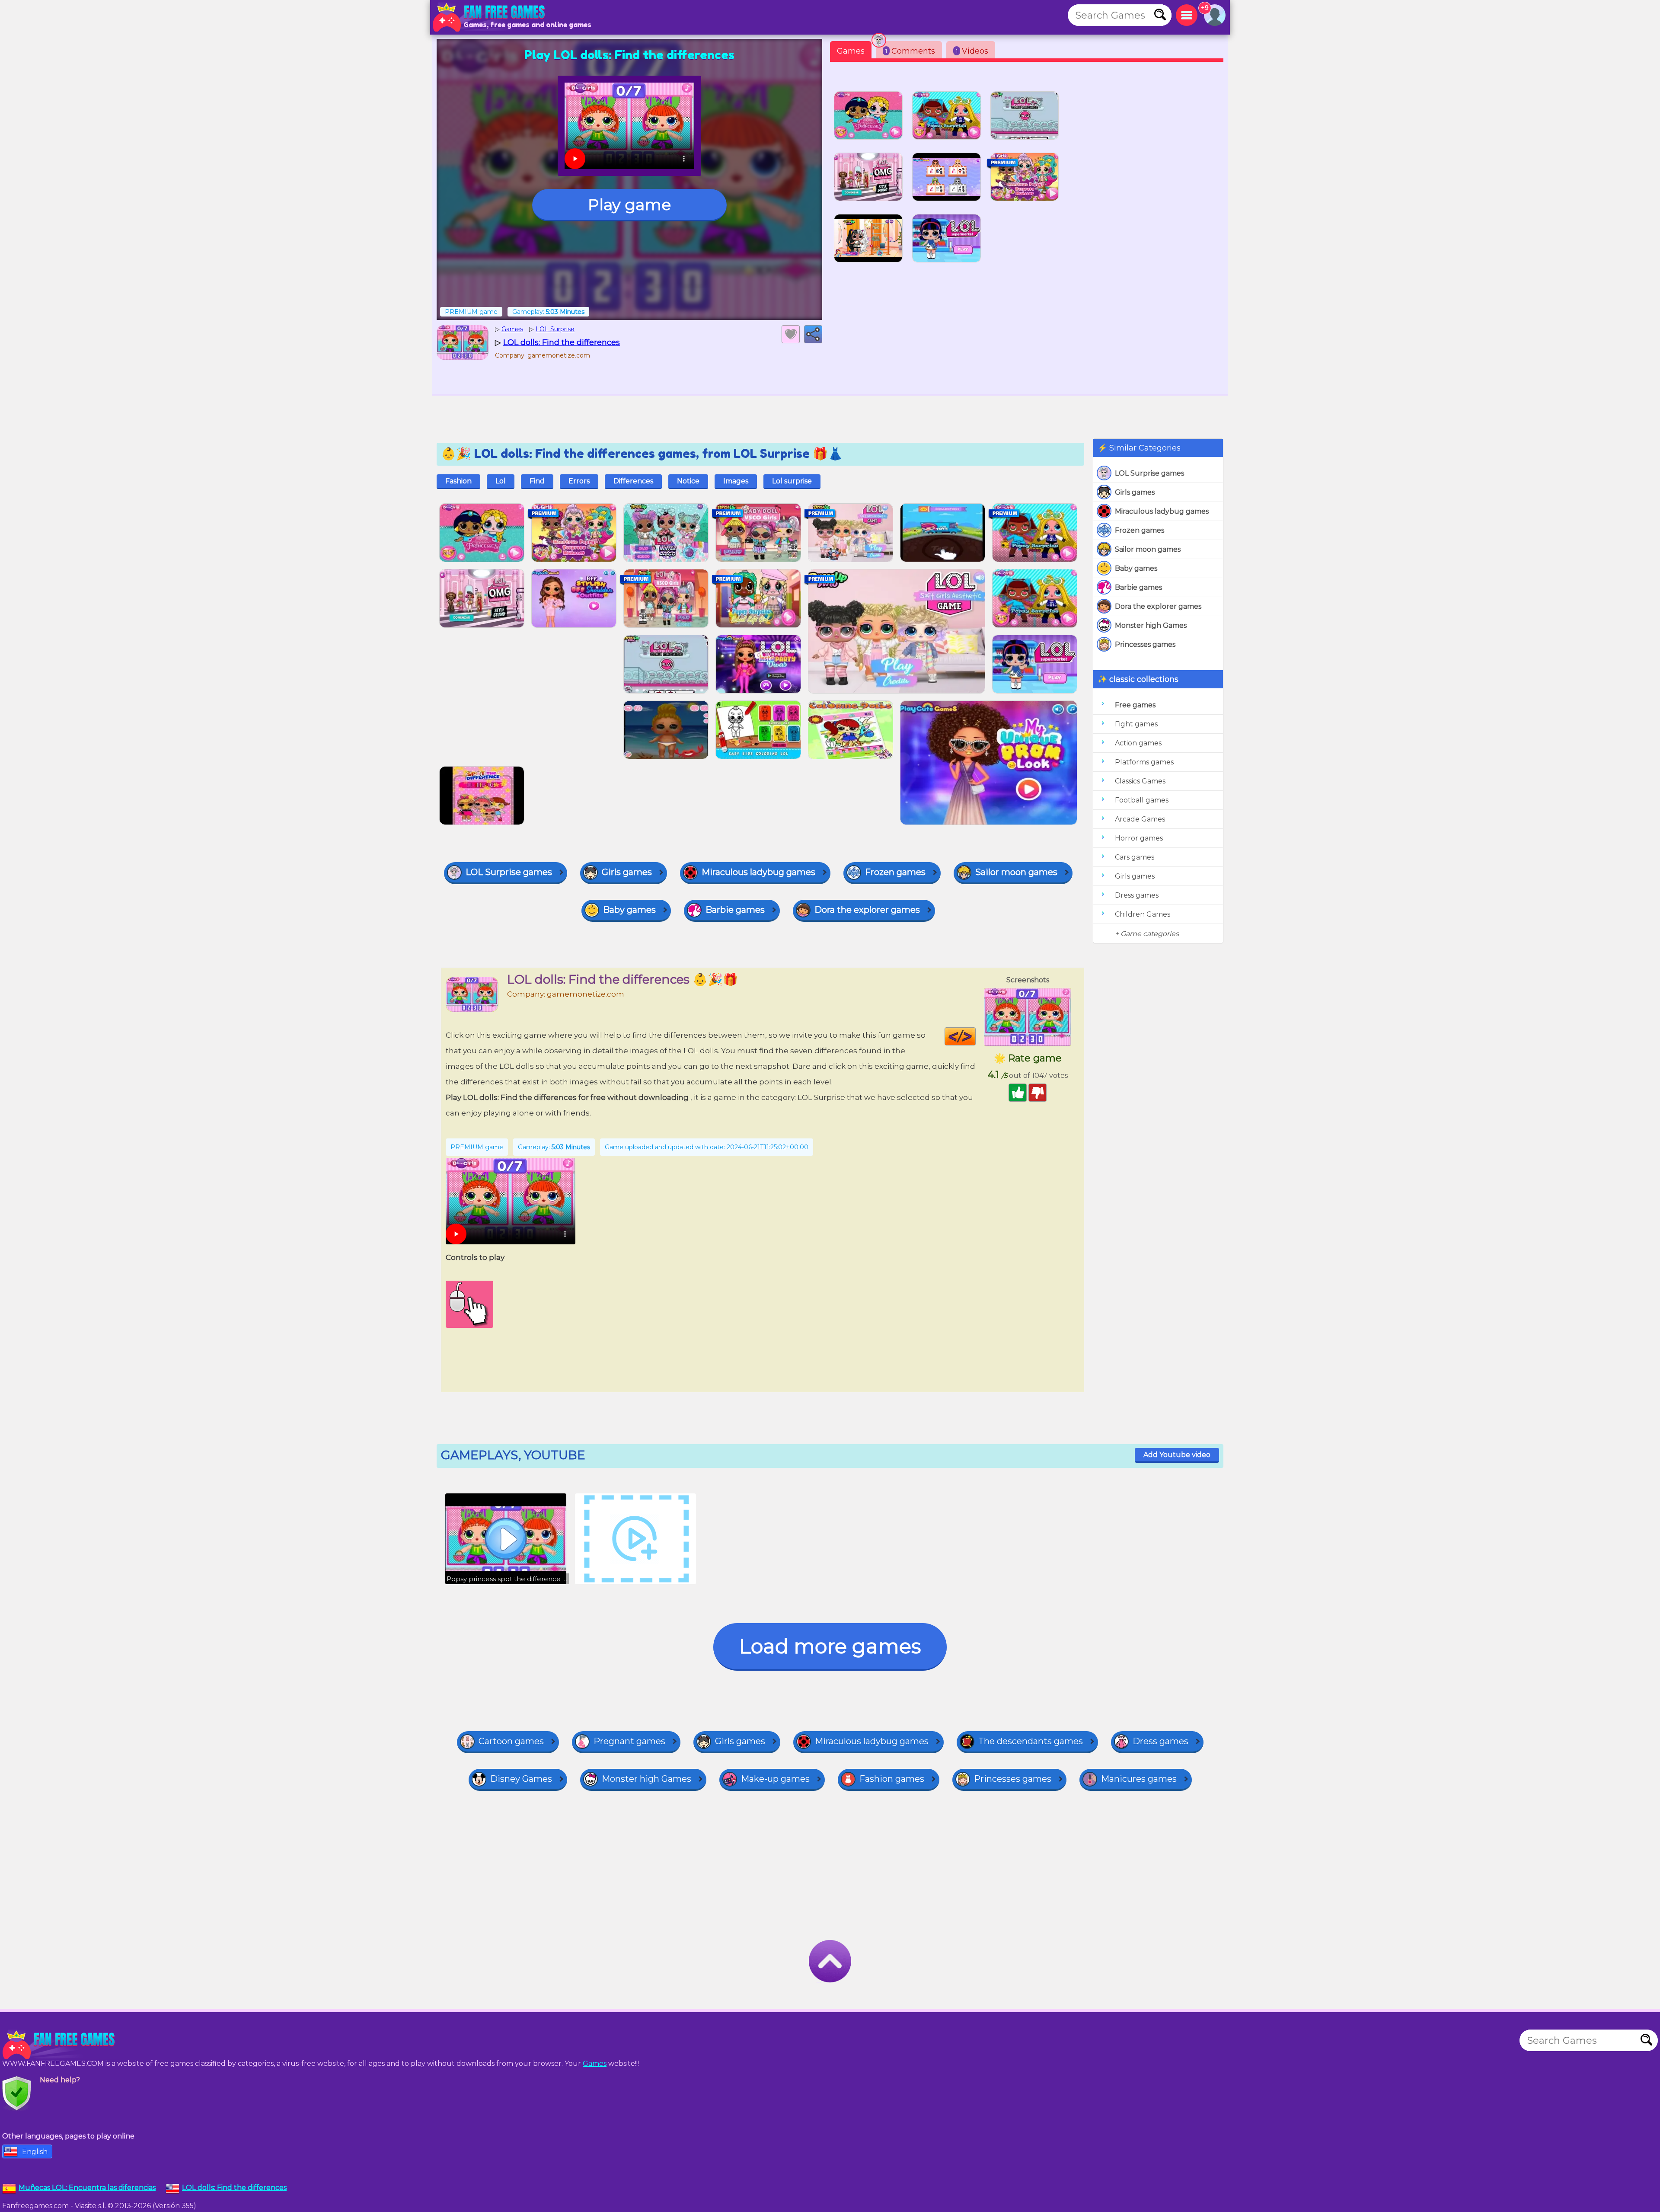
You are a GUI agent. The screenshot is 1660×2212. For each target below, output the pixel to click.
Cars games (1135, 857)
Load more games (830, 1646)
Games (851, 51)
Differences (633, 481)
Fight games (1136, 724)
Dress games (1137, 895)
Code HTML (975, 1036)
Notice (688, 481)
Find (537, 481)
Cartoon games (511, 1741)
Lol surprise (792, 481)
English (35, 2152)
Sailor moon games (1148, 549)
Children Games (1143, 914)
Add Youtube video (1177, 1455)
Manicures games (1139, 1779)
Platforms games (1144, 762)
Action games (1138, 743)
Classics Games (1140, 781)
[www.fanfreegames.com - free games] (61, 2045)
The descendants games (1031, 1741)
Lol (501, 481)
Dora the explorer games (1158, 606)
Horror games (1139, 838)
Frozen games (1140, 530)
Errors (579, 481)
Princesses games (1145, 644)
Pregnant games (629, 1741)
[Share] (813, 334)
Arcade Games (1140, 819)
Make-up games (775, 1779)
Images (736, 481)
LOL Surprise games (1149, 473)
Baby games (1136, 568)
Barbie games (1138, 587)
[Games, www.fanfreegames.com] (491, 17)
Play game (629, 205)
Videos (972, 51)
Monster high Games (1151, 625)
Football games (1142, 800)
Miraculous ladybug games (1162, 511)
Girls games (1135, 492)
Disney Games (521, 1779)
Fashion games (892, 1779)
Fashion (458, 481)
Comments (910, 51)
